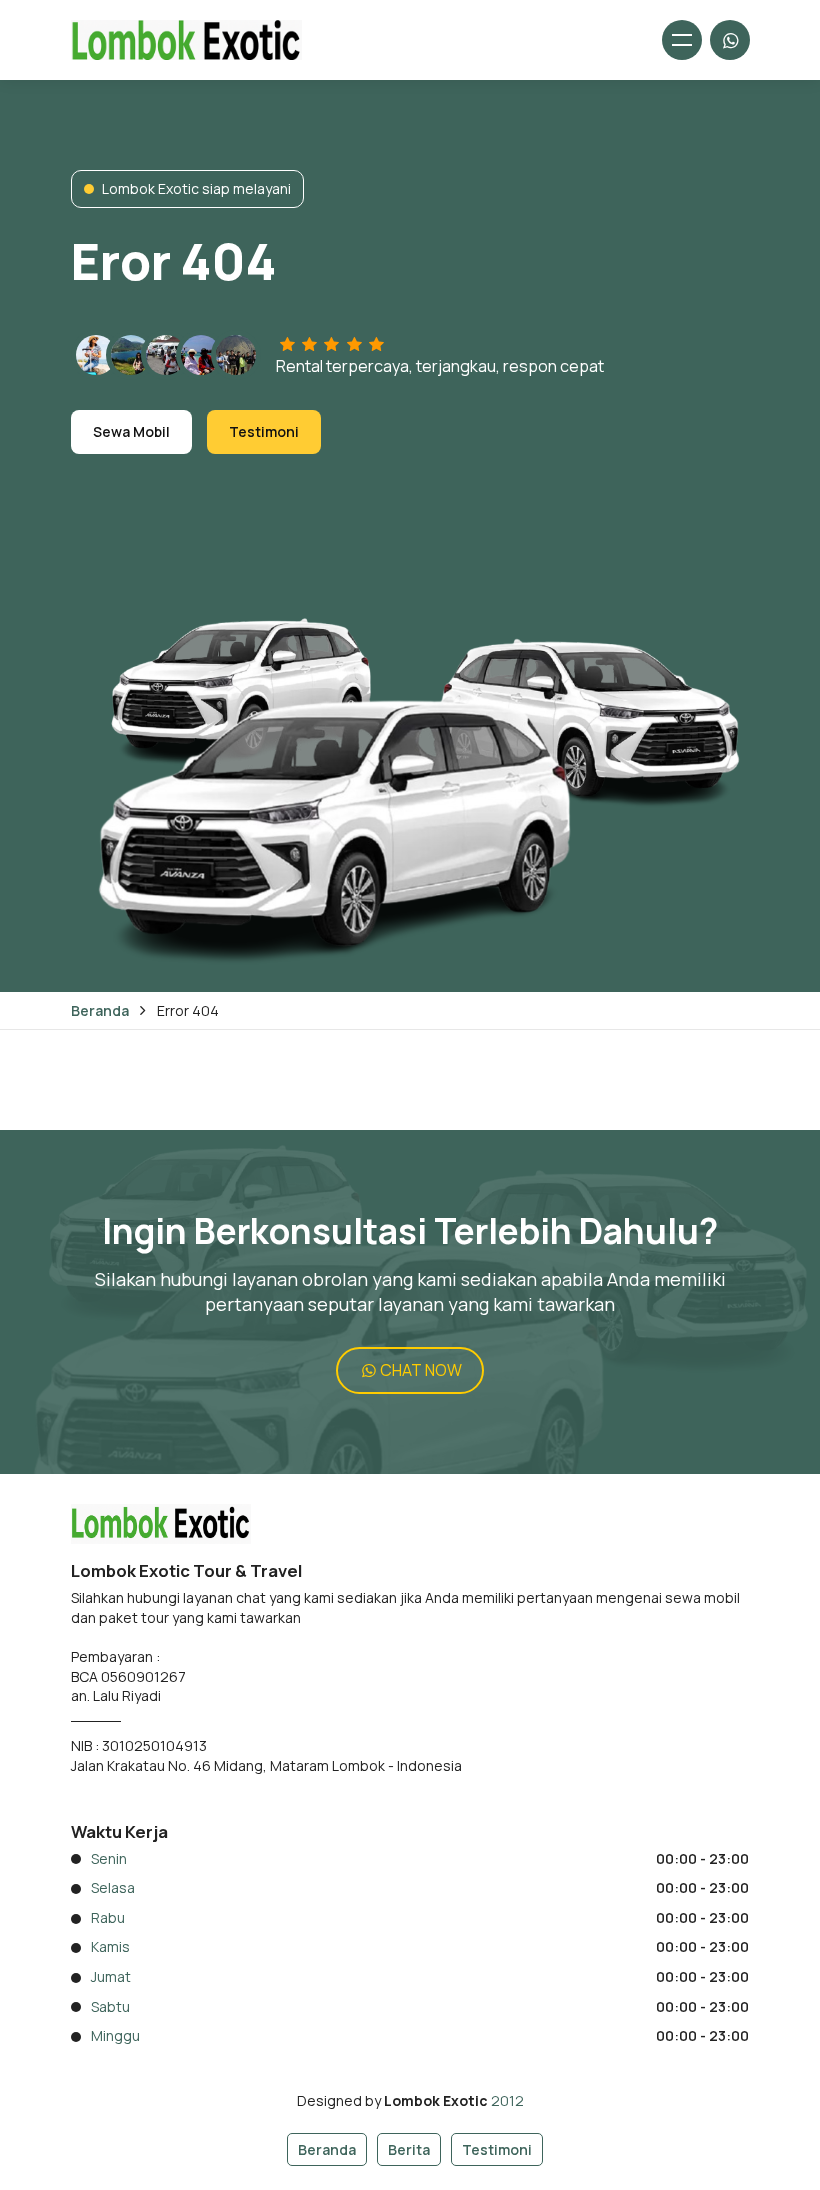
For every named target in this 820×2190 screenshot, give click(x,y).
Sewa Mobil (131, 431)
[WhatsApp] (730, 40)
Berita (409, 2149)
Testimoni (264, 431)
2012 (507, 2100)
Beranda (100, 1011)
